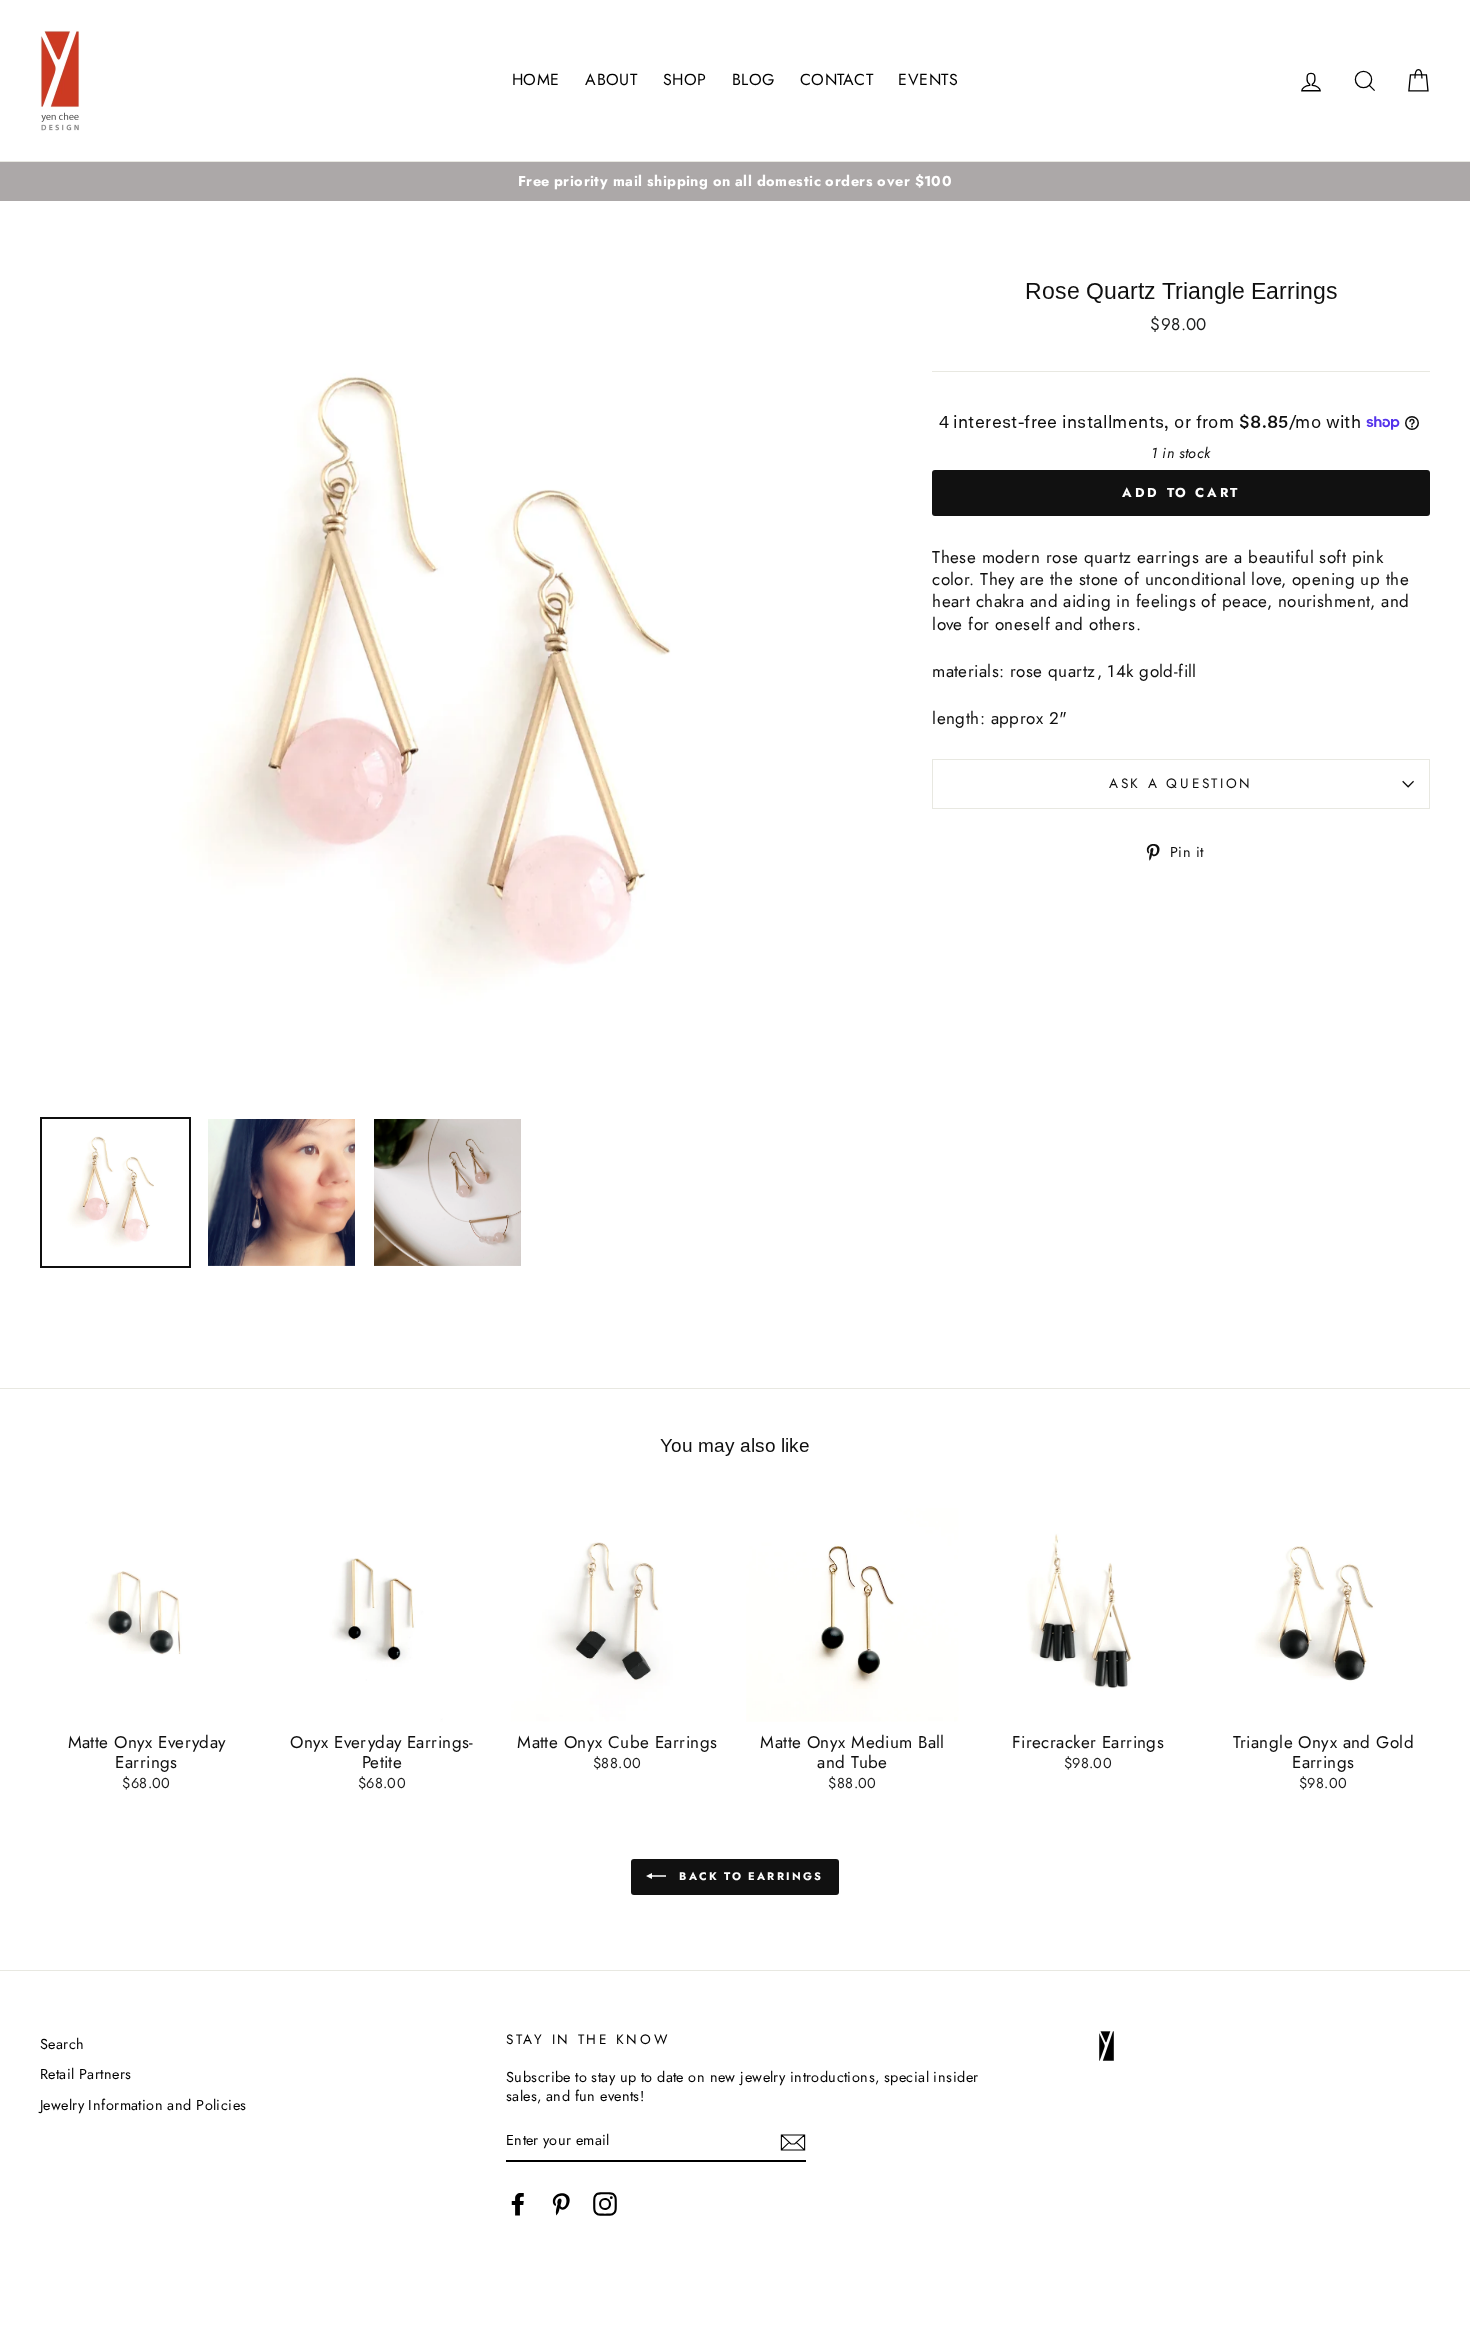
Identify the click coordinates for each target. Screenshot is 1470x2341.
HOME (536, 79)
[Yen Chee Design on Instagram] (605, 2204)
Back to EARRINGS (748, 1875)
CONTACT (836, 79)
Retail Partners (85, 2074)
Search (62, 2044)
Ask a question (1181, 783)
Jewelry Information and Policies (143, 2105)
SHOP (685, 79)
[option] (735, 181)
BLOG (753, 79)
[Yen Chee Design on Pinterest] (561, 2204)
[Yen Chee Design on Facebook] (518, 2204)
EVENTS (928, 79)
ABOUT (611, 79)
